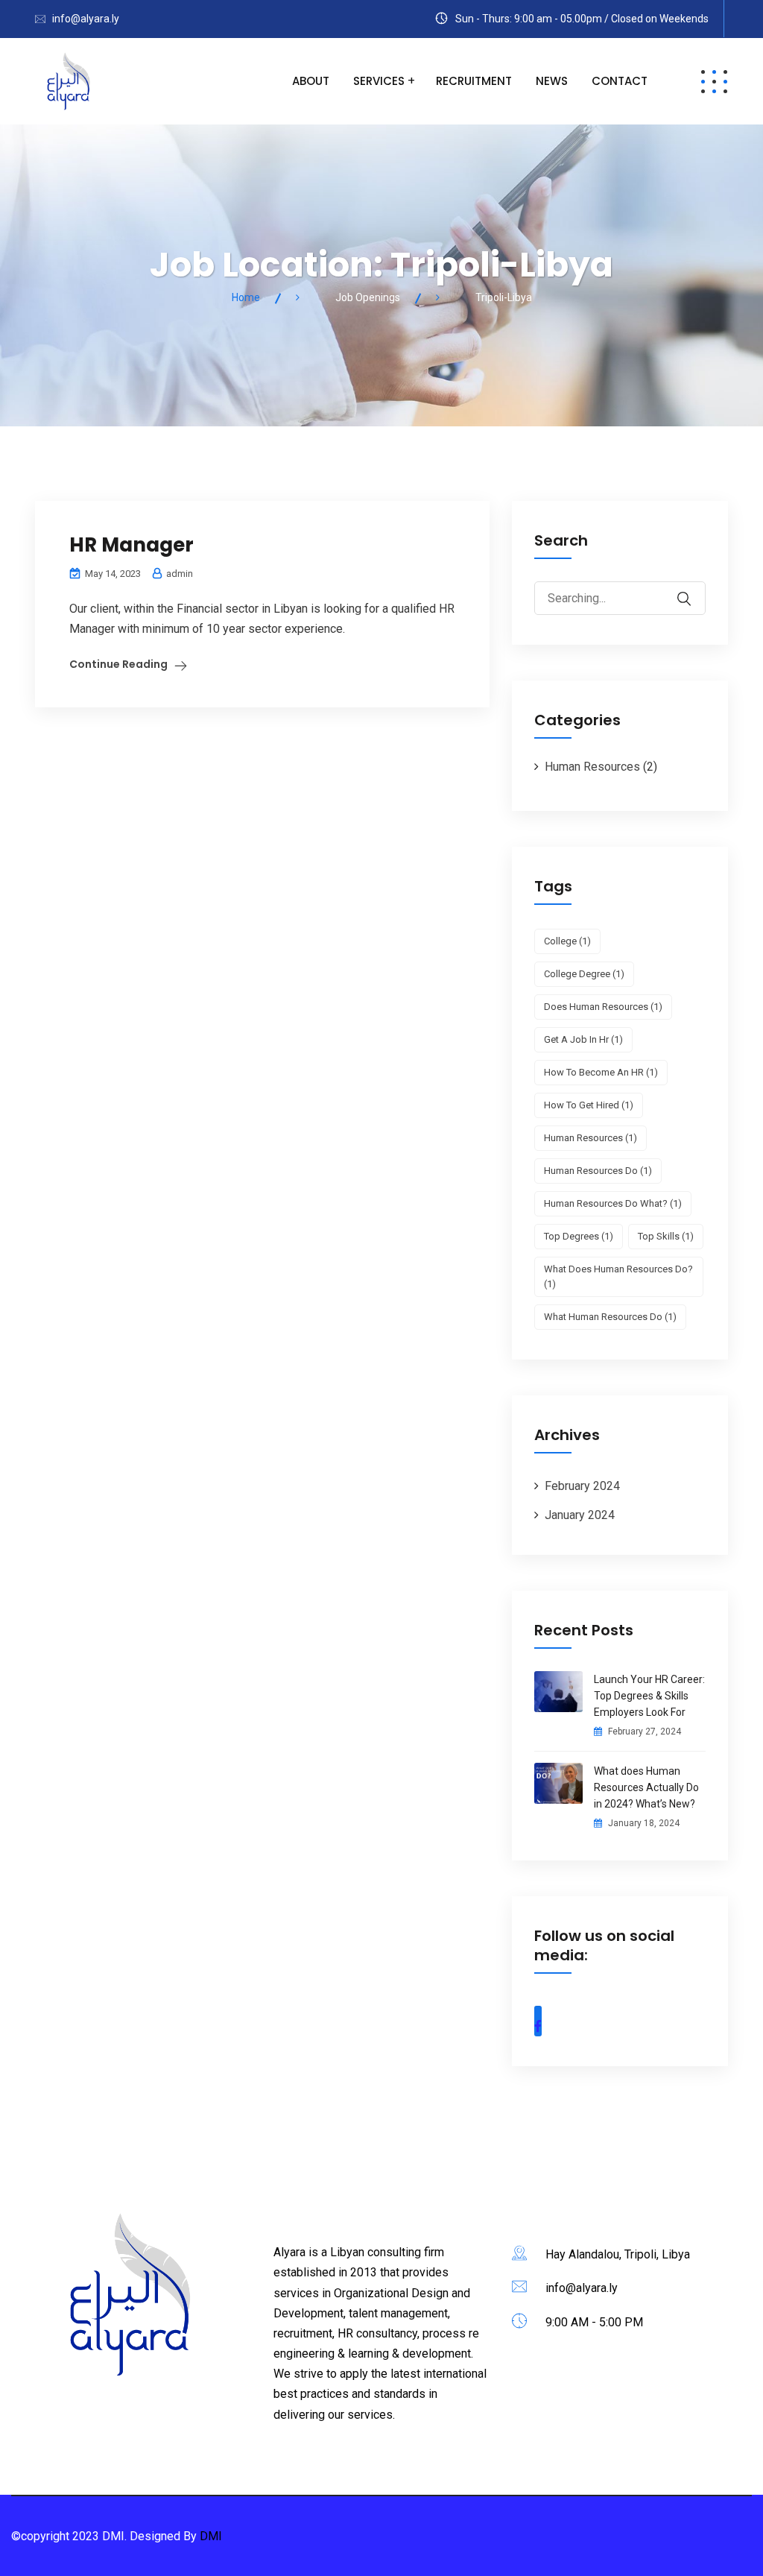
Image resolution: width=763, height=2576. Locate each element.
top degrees (579, 1236)
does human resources (603, 1007)
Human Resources (592, 767)
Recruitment (474, 81)
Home (246, 297)
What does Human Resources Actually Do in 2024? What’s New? (646, 1787)
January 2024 (580, 1515)
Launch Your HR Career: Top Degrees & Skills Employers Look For (649, 1696)
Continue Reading (118, 664)
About (311, 81)
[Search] (694, 588)
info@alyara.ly (86, 19)
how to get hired (589, 1105)
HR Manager (132, 545)
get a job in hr (583, 1039)
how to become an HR (601, 1072)
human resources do (598, 1171)
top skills (666, 1236)
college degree (584, 974)
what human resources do (610, 1317)
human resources (591, 1138)
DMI (211, 2536)
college (567, 941)
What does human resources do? (618, 1276)
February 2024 (582, 1486)
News (552, 81)
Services (379, 81)
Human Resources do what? (613, 1203)
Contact (620, 81)
